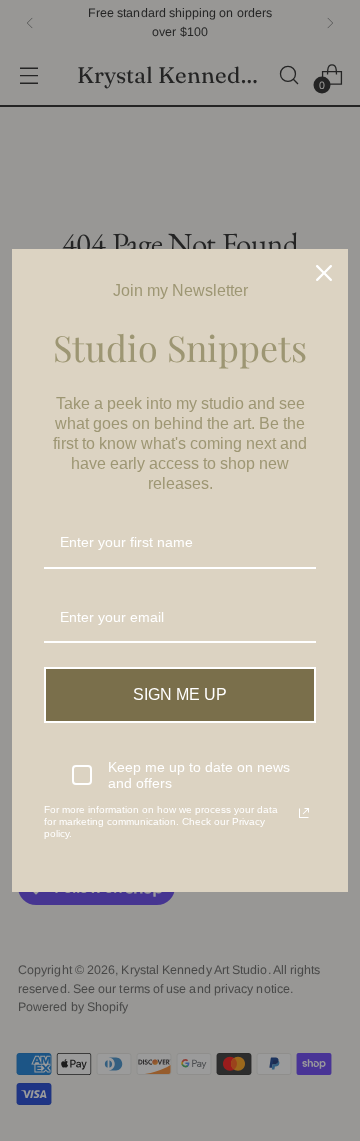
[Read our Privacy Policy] (304, 813)
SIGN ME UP (180, 694)
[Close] (324, 273)
